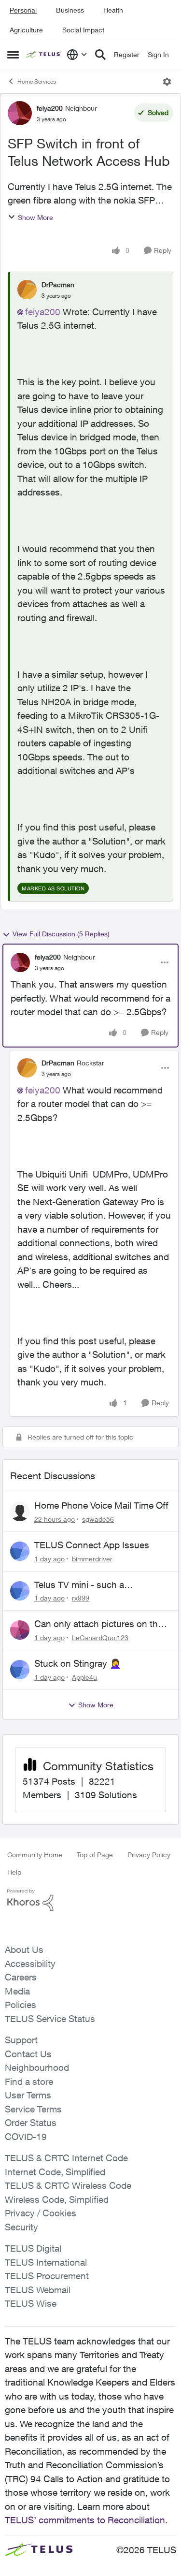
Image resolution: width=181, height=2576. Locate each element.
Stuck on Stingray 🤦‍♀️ (78, 1663)
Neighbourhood (37, 2067)
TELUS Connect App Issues (92, 1545)
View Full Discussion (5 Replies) (61, 934)
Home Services (37, 81)
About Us (24, 1950)
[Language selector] (77, 55)
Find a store (29, 2081)
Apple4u (84, 1677)
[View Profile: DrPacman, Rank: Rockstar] (27, 1068)
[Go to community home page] (44, 55)
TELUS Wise (31, 2303)
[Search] (100, 55)
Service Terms (33, 2109)
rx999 (81, 1598)
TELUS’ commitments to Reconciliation (85, 2520)
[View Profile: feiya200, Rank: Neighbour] (20, 113)
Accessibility (30, 1964)
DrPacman (58, 284)
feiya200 (50, 108)
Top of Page (95, 1855)
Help (14, 1872)
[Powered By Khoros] (90, 1900)
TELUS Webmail (38, 2290)
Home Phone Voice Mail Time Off (101, 1505)
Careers (21, 1977)
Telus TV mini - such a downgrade (79, 1585)
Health (113, 10)
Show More (35, 217)
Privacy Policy (149, 1855)
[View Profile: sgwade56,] (20, 1512)
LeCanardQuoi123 (100, 1637)
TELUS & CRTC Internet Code (66, 2158)
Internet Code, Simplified (55, 2172)
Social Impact (83, 30)
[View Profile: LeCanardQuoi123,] (20, 1630)
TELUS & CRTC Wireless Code (68, 2185)
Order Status (31, 2123)
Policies (21, 2005)
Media (17, 1991)
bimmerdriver (92, 1559)
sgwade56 (98, 1519)
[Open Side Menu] (13, 55)
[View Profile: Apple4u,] (20, 1670)
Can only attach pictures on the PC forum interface (98, 1624)
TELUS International (46, 2262)
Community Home (35, 1855)
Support (21, 2040)
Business (70, 10)
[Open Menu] (167, 82)
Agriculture (26, 30)
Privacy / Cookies (41, 2213)
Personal (23, 10)
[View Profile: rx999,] (20, 1591)
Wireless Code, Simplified (57, 2199)
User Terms (28, 2095)
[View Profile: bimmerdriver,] (20, 1551)
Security (21, 2227)
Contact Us (28, 2054)
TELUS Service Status (50, 2019)
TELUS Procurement (47, 2276)
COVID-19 (26, 2137)
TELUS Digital (33, 2248)
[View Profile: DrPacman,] (27, 290)
